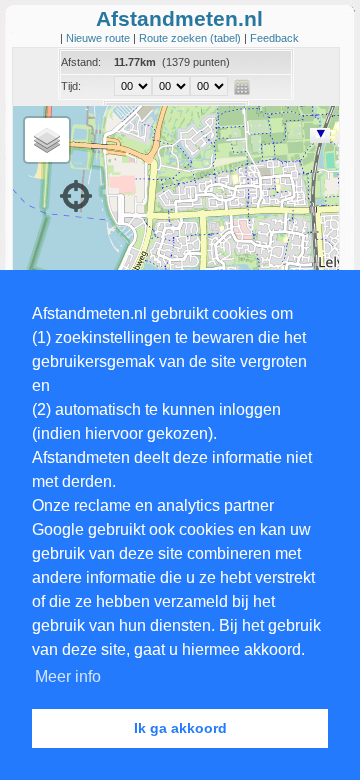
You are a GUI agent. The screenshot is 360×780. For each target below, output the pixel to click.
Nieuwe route (99, 38)
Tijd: (71, 86)
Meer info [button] (68, 676)
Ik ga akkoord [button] (180, 728)
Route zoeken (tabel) (191, 38)
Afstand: (81, 62)
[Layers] (47, 140)
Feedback (274, 38)
